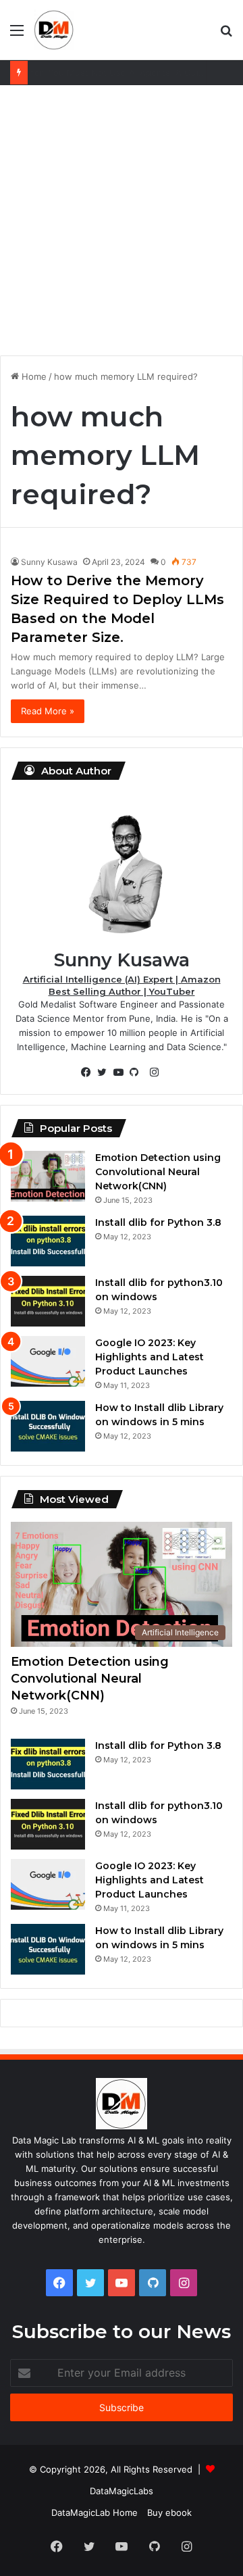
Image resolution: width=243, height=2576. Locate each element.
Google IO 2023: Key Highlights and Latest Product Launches (150, 1357)
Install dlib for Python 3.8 (158, 1222)
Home (33, 376)
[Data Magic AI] (54, 30)
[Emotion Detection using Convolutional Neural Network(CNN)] (48, 1176)
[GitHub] (138, 1072)
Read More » (48, 711)
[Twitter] (105, 1072)
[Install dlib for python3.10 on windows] (48, 1301)
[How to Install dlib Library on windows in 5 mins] (48, 1426)
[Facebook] (89, 1072)
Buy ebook (169, 2512)
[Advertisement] (122, 220)
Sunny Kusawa (49, 562)
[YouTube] (122, 1072)
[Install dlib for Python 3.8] (48, 1241)
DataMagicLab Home (94, 2512)
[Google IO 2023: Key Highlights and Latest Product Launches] (48, 1361)
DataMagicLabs (122, 2491)
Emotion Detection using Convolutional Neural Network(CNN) (158, 1172)
